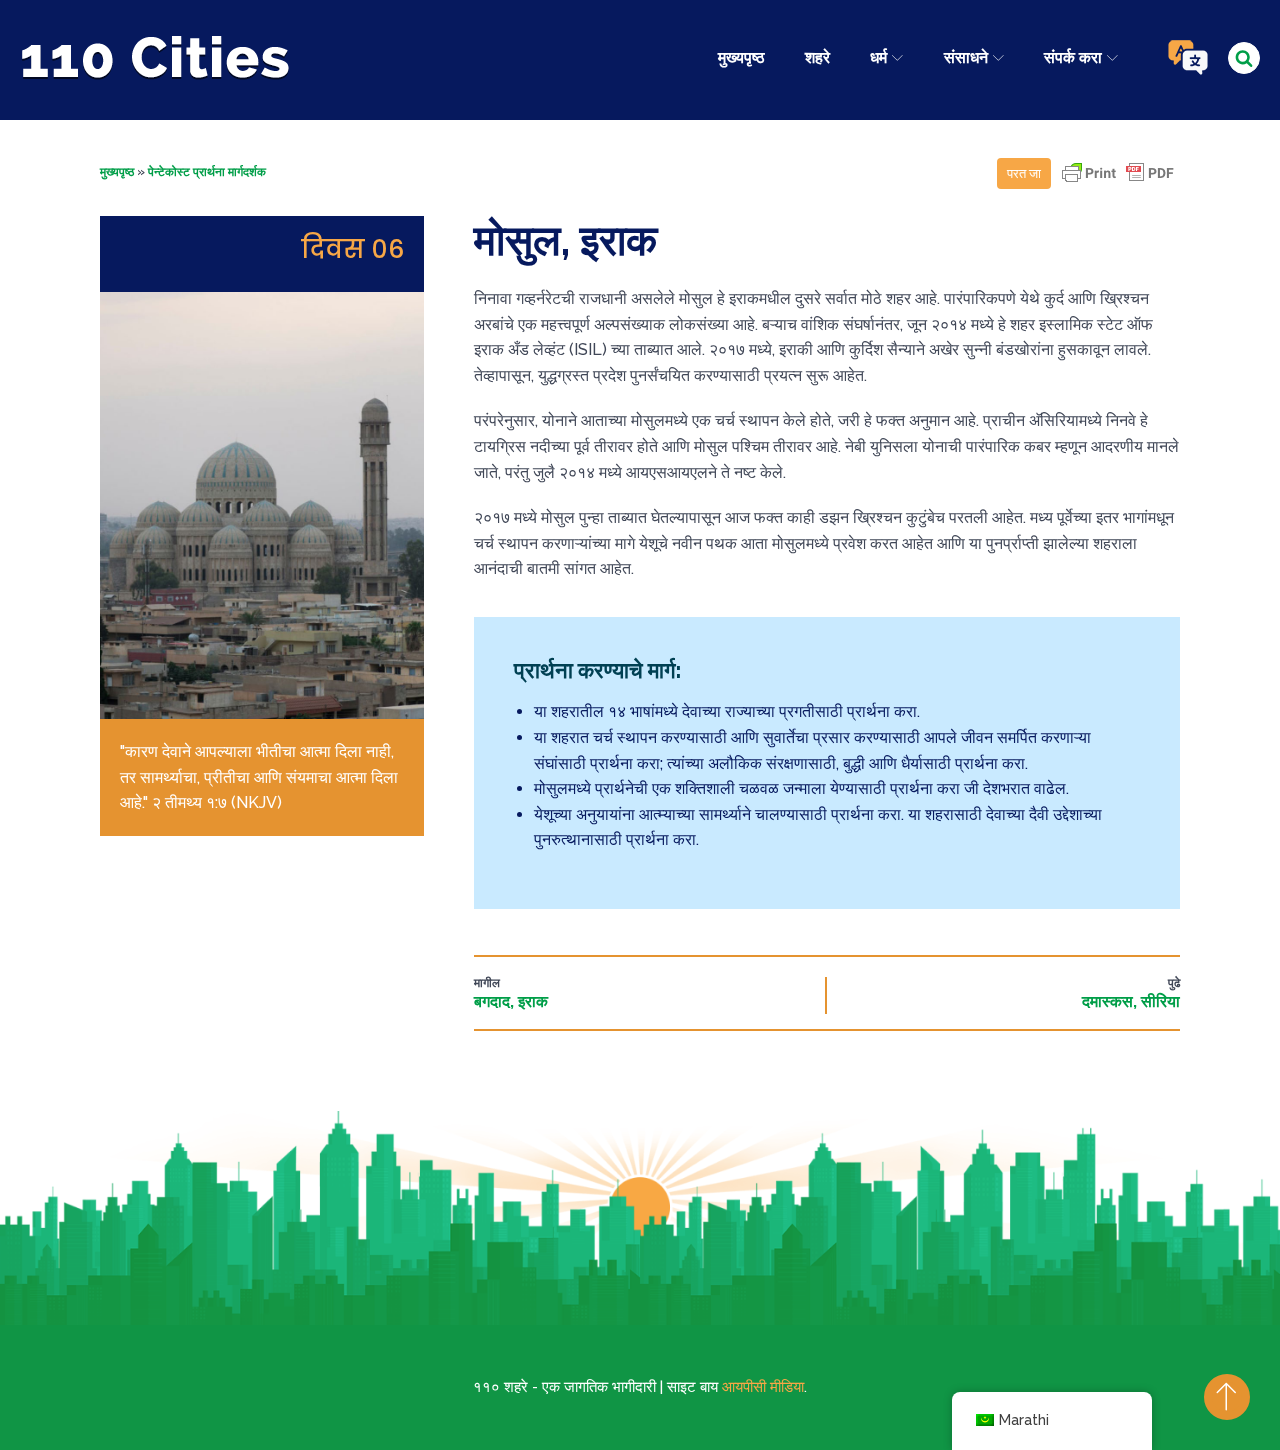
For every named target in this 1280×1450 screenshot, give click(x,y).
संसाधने (966, 57)
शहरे (817, 57)
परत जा (1024, 173)
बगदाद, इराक (511, 1001)
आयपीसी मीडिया (763, 1387)
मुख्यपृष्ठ (741, 57)
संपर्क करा (1073, 57)
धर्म (878, 57)
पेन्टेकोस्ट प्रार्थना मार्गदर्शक (207, 172)
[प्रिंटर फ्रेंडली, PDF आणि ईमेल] (1118, 182)
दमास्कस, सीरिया (1131, 1001)
